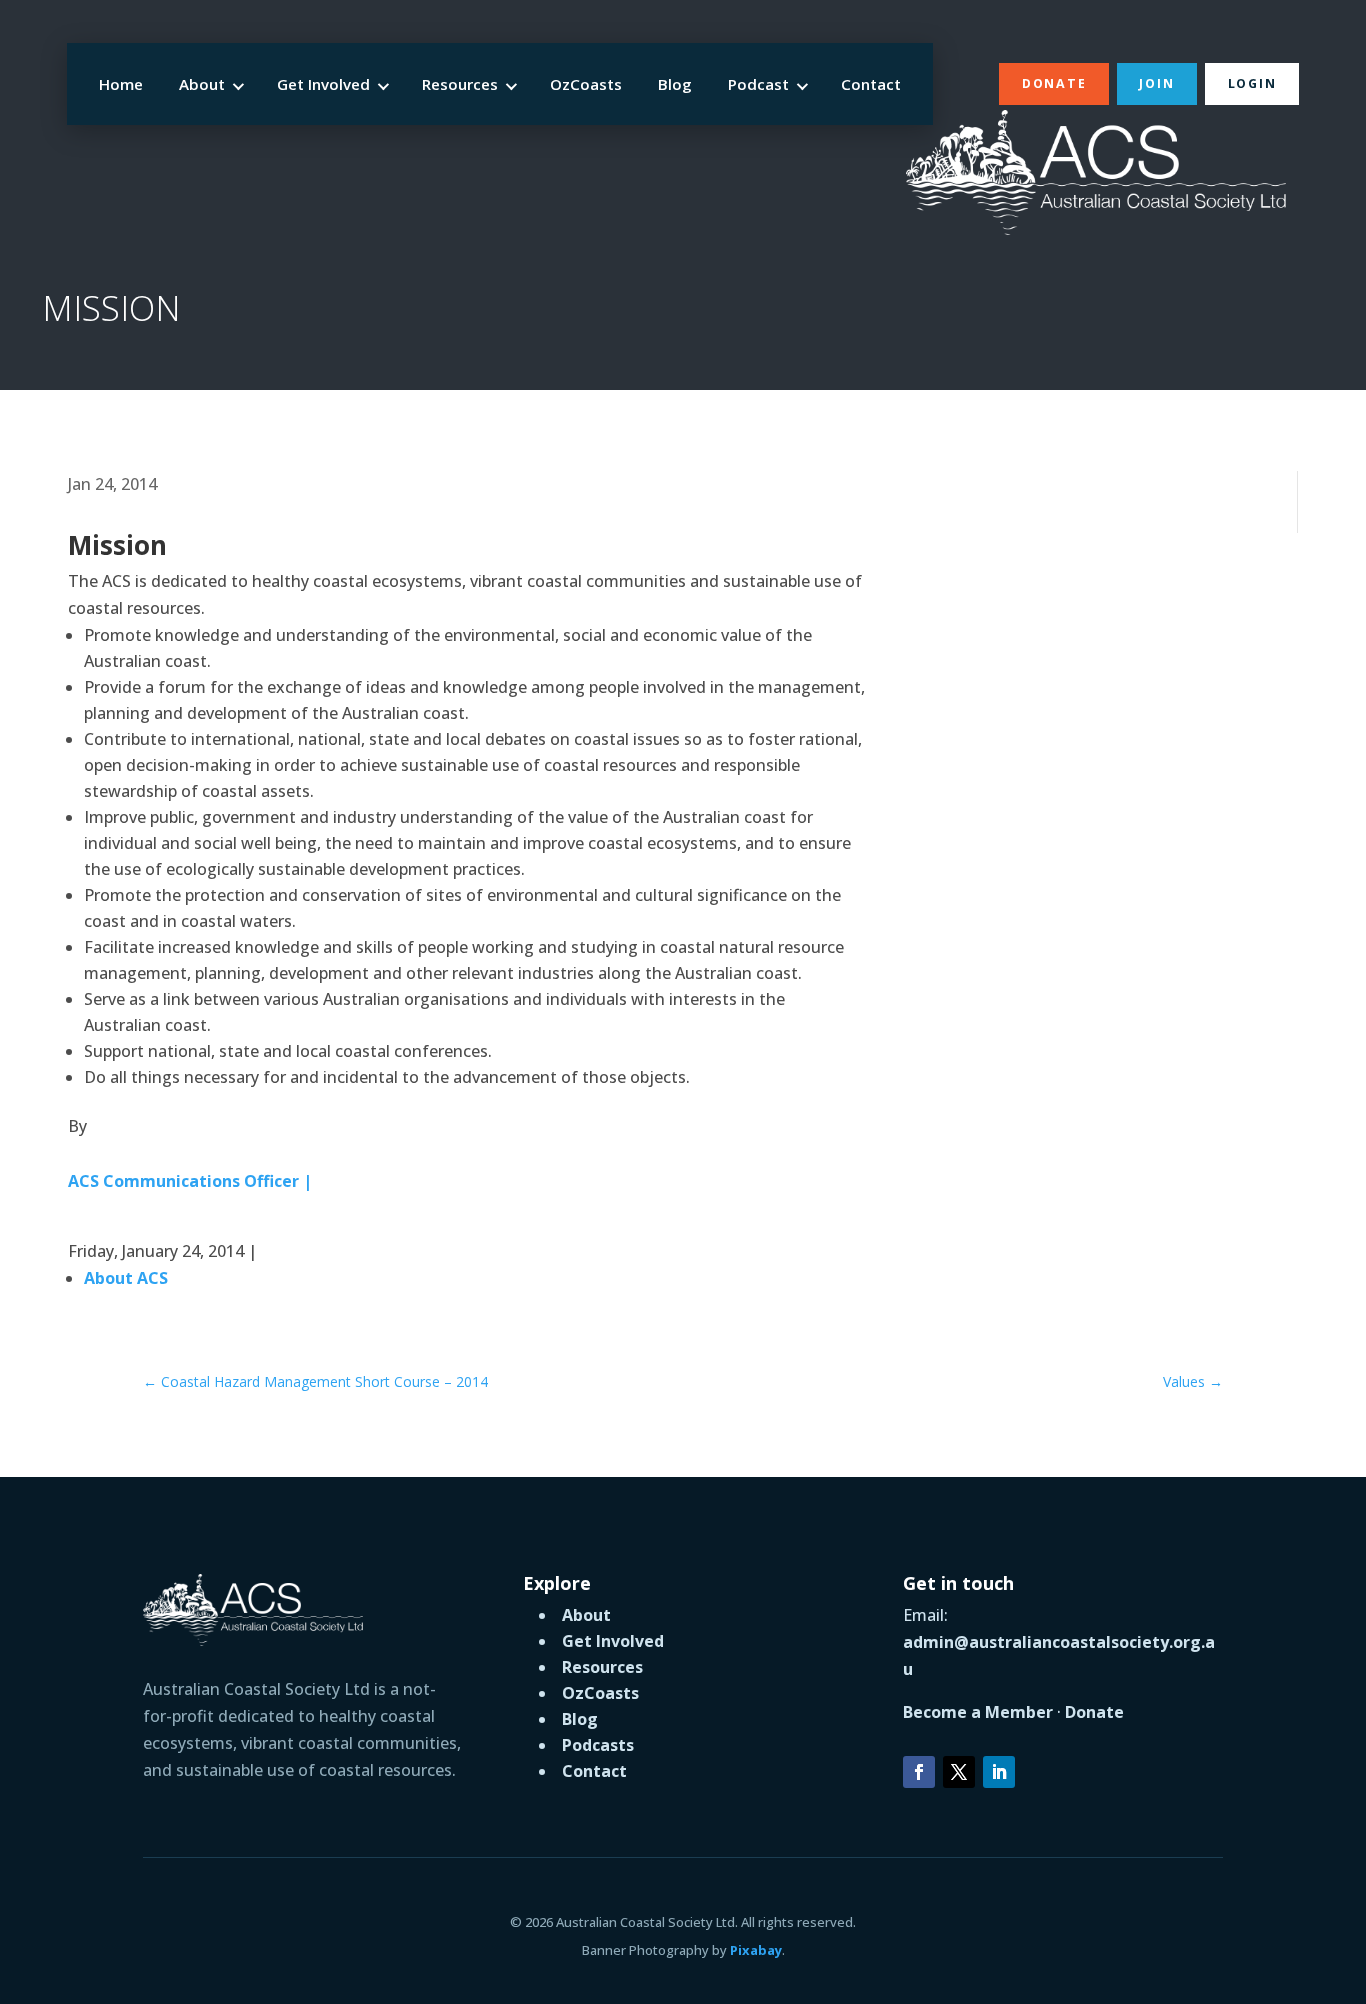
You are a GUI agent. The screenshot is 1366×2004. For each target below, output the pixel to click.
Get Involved (323, 84)
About (202, 84)
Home (121, 84)
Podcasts (598, 1745)
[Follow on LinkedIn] (999, 1772)
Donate (1054, 83)
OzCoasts (586, 84)
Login (1252, 83)
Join (1156, 83)
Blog (675, 84)
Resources (460, 84)
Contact (871, 84)
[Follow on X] (959, 1772)
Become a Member (978, 1712)
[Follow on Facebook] (919, 1772)
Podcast (758, 84)
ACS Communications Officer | (190, 1181)
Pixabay (756, 1950)
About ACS (126, 1278)
